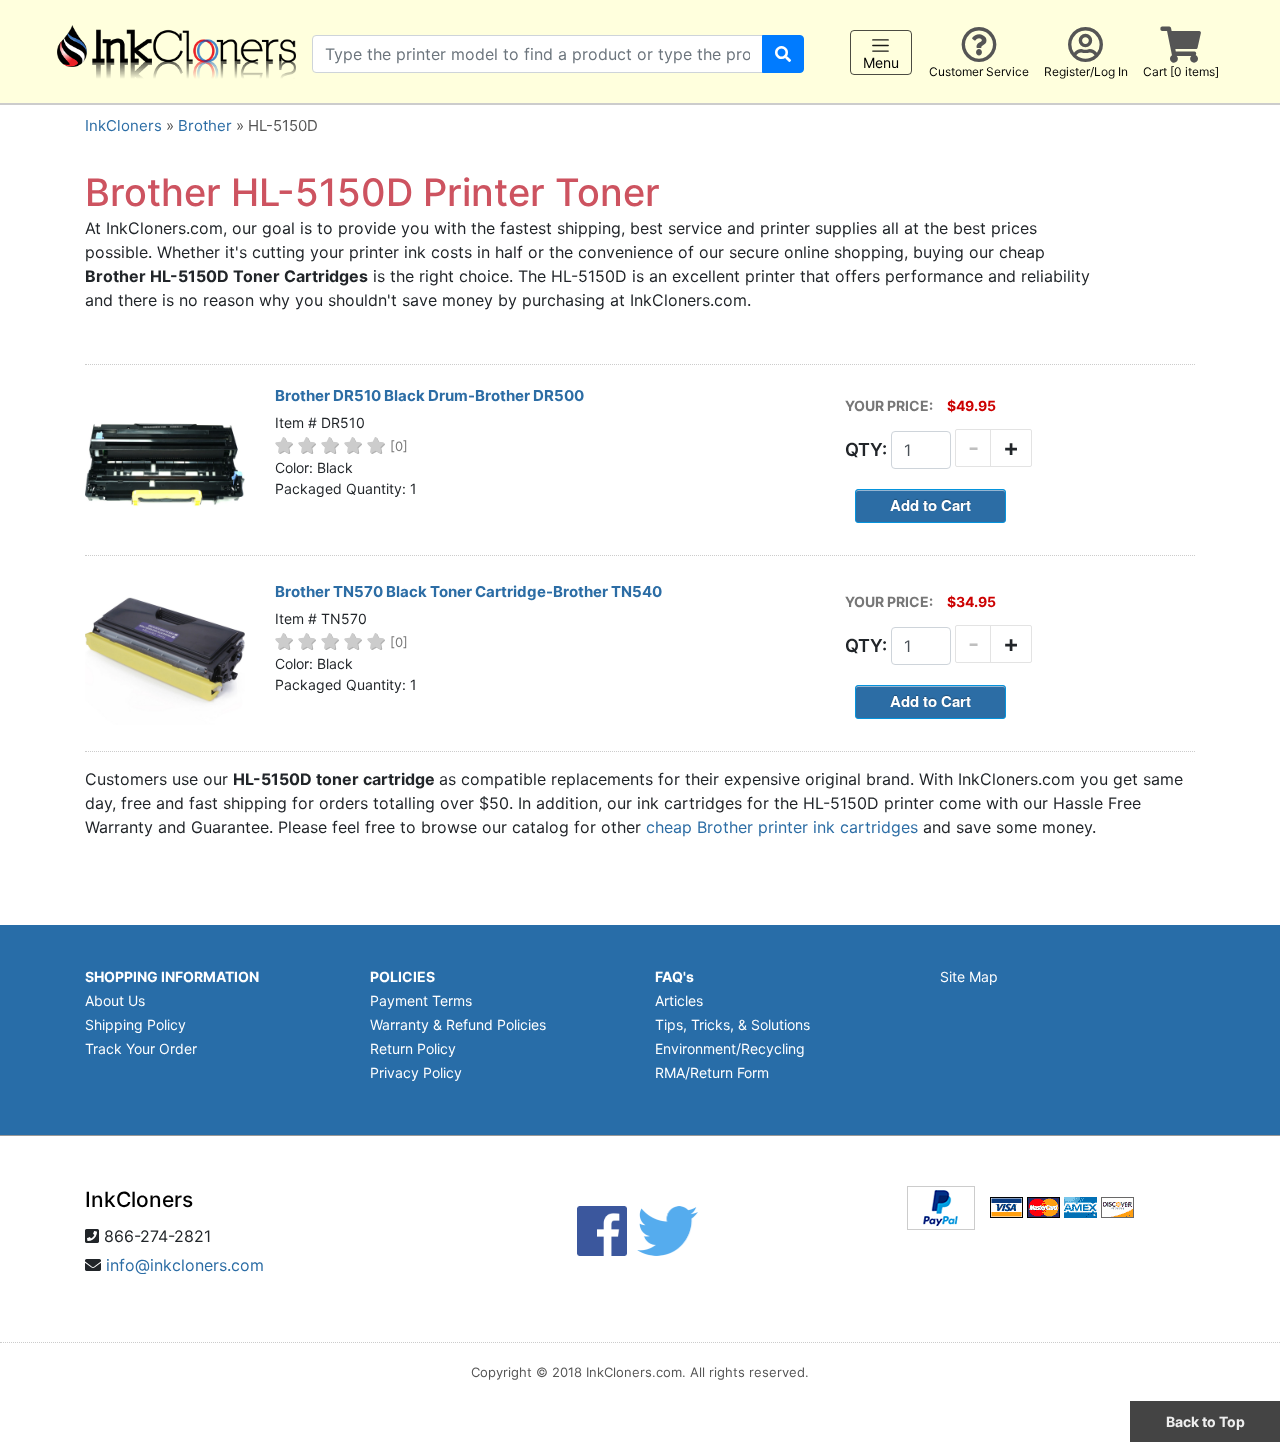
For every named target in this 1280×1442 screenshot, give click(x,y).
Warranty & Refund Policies (458, 1024)
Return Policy (413, 1048)
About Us (115, 1000)
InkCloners (123, 125)
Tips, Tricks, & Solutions (732, 1024)
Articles (679, 1000)
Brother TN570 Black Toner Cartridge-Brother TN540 (468, 591)
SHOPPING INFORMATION (172, 976)
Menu (881, 62)
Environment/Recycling (730, 1048)
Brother (205, 125)
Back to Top (1205, 1421)
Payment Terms (421, 1000)
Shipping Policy (135, 1024)
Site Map (969, 976)
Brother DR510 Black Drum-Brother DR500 (429, 395)
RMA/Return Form (712, 1072)
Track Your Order (141, 1048)
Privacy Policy (416, 1072)
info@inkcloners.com (185, 1265)
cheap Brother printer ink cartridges (782, 827)
